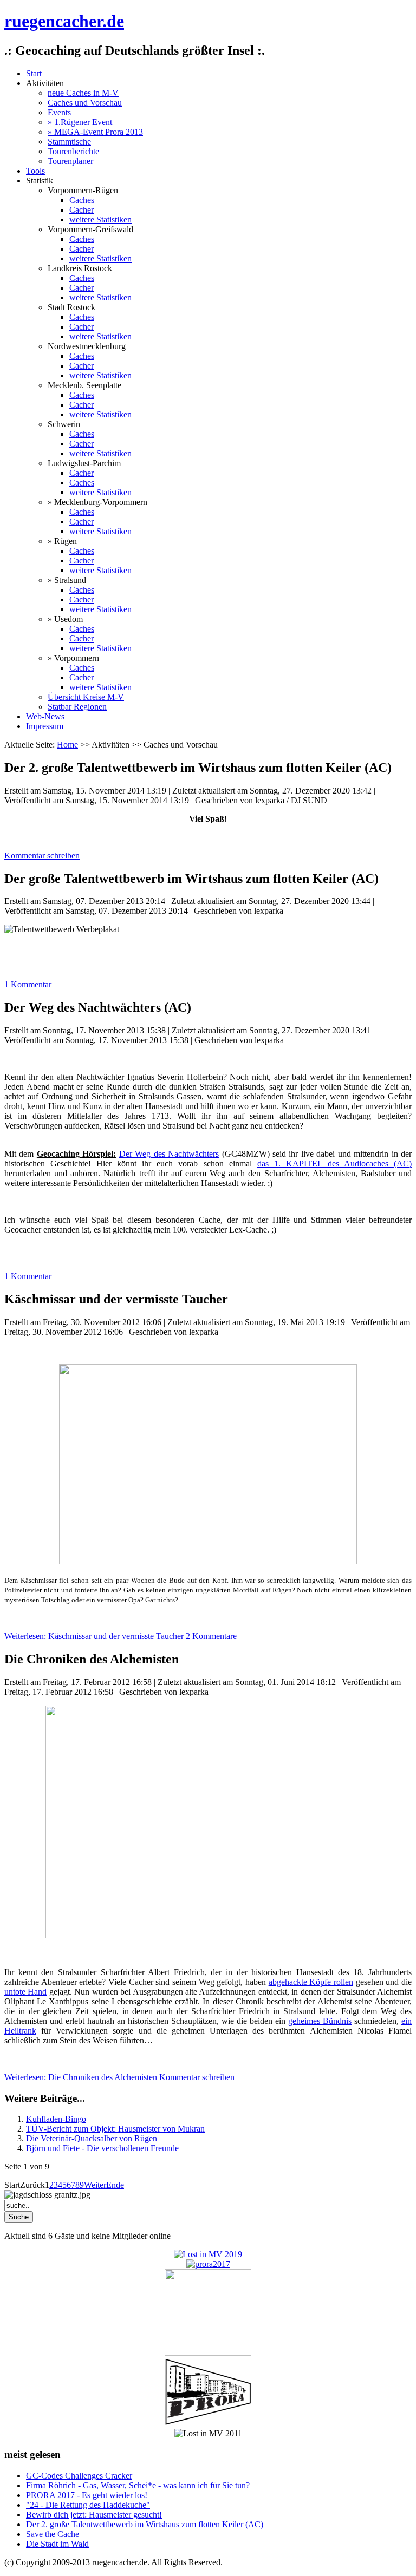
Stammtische (69, 142)
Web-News (45, 716)
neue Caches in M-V (83, 93)
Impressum (45, 726)
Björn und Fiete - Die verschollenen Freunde (102, 2148)
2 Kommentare (211, 1636)
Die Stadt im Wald (57, 2544)
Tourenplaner (70, 161)
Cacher (82, 210)
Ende (115, 2185)
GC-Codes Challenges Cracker (79, 2476)
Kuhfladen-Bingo (56, 2119)
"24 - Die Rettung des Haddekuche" (88, 2505)
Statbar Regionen (77, 707)
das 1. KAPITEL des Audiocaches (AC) (334, 1164)
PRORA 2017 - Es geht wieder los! (87, 2495)
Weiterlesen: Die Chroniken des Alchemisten (81, 2077)
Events (59, 112)
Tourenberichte (73, 151)
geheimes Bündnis (320, 2021)
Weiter (95, 2185)
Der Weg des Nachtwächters (169, 1154)
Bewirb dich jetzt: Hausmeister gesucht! (94, 2515)
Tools (35, 171)
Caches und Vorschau (85, 103)
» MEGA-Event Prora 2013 (95, 132)
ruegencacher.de (64, 21)
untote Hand (25, 1992)
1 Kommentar (28, 984)
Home (67, 745)
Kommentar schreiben (42, 856)
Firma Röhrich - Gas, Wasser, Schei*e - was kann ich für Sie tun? (138, 2485)
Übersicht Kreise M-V (86, 697)
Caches (82, 200)
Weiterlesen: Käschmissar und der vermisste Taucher (94, 1636)
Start (34, 73)
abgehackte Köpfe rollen (311, 1982)
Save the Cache (53, 2534)
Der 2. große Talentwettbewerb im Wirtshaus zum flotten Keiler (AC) (145, 2524)
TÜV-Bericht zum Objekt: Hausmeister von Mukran (115, 2129)
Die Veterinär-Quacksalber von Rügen (92, 2138)
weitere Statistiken (100, 219)
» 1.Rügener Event (80, 122)
